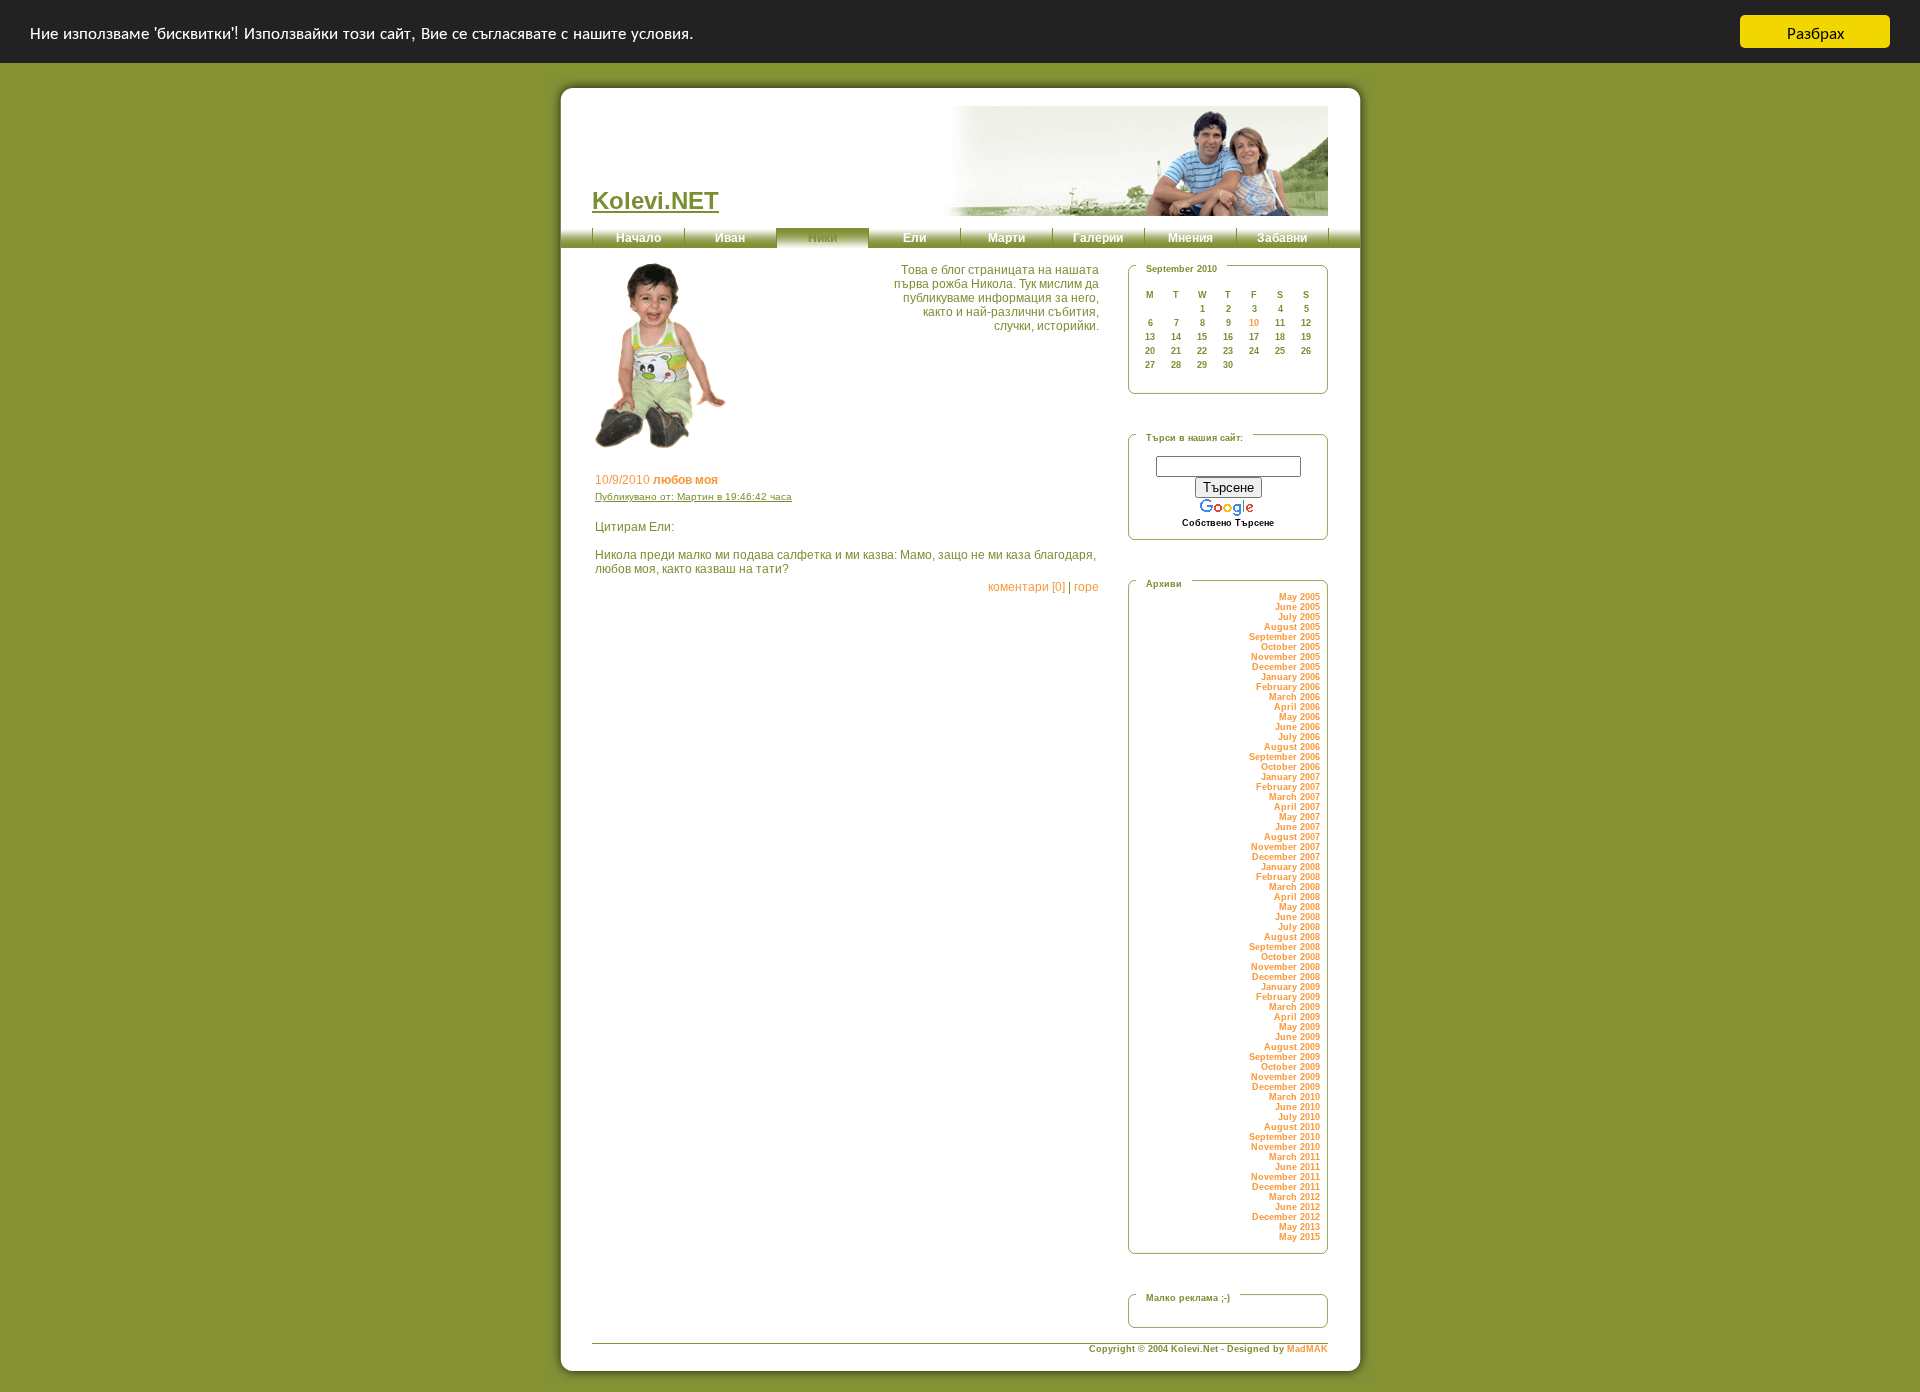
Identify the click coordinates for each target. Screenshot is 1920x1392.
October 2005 (1290, 647)
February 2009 (1288, 997)
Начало (638, 238)
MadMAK (1307, 1349)
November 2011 (1285, 1177)
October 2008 (1290, 957)
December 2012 (1286, 1217)
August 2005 (1292, 627)
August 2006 (1292, 747)
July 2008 (1299, 927)
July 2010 (1299, 1117)
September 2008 (1284, 947)
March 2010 (1294, 1097)
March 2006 (1294, 697)
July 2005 (1299, 617)
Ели (914, 238)
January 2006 (1290, 677)
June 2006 (1297, 727)
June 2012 (1297, 1207)
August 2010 (1292, 1127)
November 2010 (1285, 1147)
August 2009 (1292, 1047)
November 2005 (1285, 657)
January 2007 (1290, 777)
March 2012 (1294, 1197)
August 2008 (1292, 937)
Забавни (1282, 238)
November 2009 (1285, 1077)
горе (1086, 587)
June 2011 (1297, 1167)
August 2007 (1292, 837)
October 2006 (1290, 767)
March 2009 (1294, 1007)
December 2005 (1286, 667)
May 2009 (1299, 1027)
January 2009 (1290, 987)
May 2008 (1299, 907)
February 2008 (1288, 877)
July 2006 (1299, 737)
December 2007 (1286, 857)
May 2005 (1299, 597)
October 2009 (1290, 1067)
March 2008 (1294, 887)
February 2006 (1288, 687)
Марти (1006, 238)
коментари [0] (1026, 587)
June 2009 (1297, 1037)
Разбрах (1815, 31)
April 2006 (1297, 707)
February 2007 (1288, 787)
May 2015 (1299, 1237)
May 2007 (1299, 817)
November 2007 (1285, 847)
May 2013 (1299, 1227)
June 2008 (1297, 917)
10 (1254, 323)
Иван (730, 238)
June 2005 (1297, 607)
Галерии (1098, 238)
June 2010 (1297, 1107)
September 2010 (1284, 1137)
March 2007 (1294, 797)
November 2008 (1285, 967)
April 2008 (1297, 897)
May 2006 (1299, 717)
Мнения (1190, 238)
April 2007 (1297, 807)
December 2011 (1286, 1187)
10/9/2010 (656, 480)
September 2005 (1284, 637)
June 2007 (1297, 827)
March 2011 (1294, 1157)
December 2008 (1286, 977)
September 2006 (1284, 757)
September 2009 (1284, 1057)
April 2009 (1297, 1017)
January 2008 (1290, 867)
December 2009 (1286, 1087)
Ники (822, 238)
